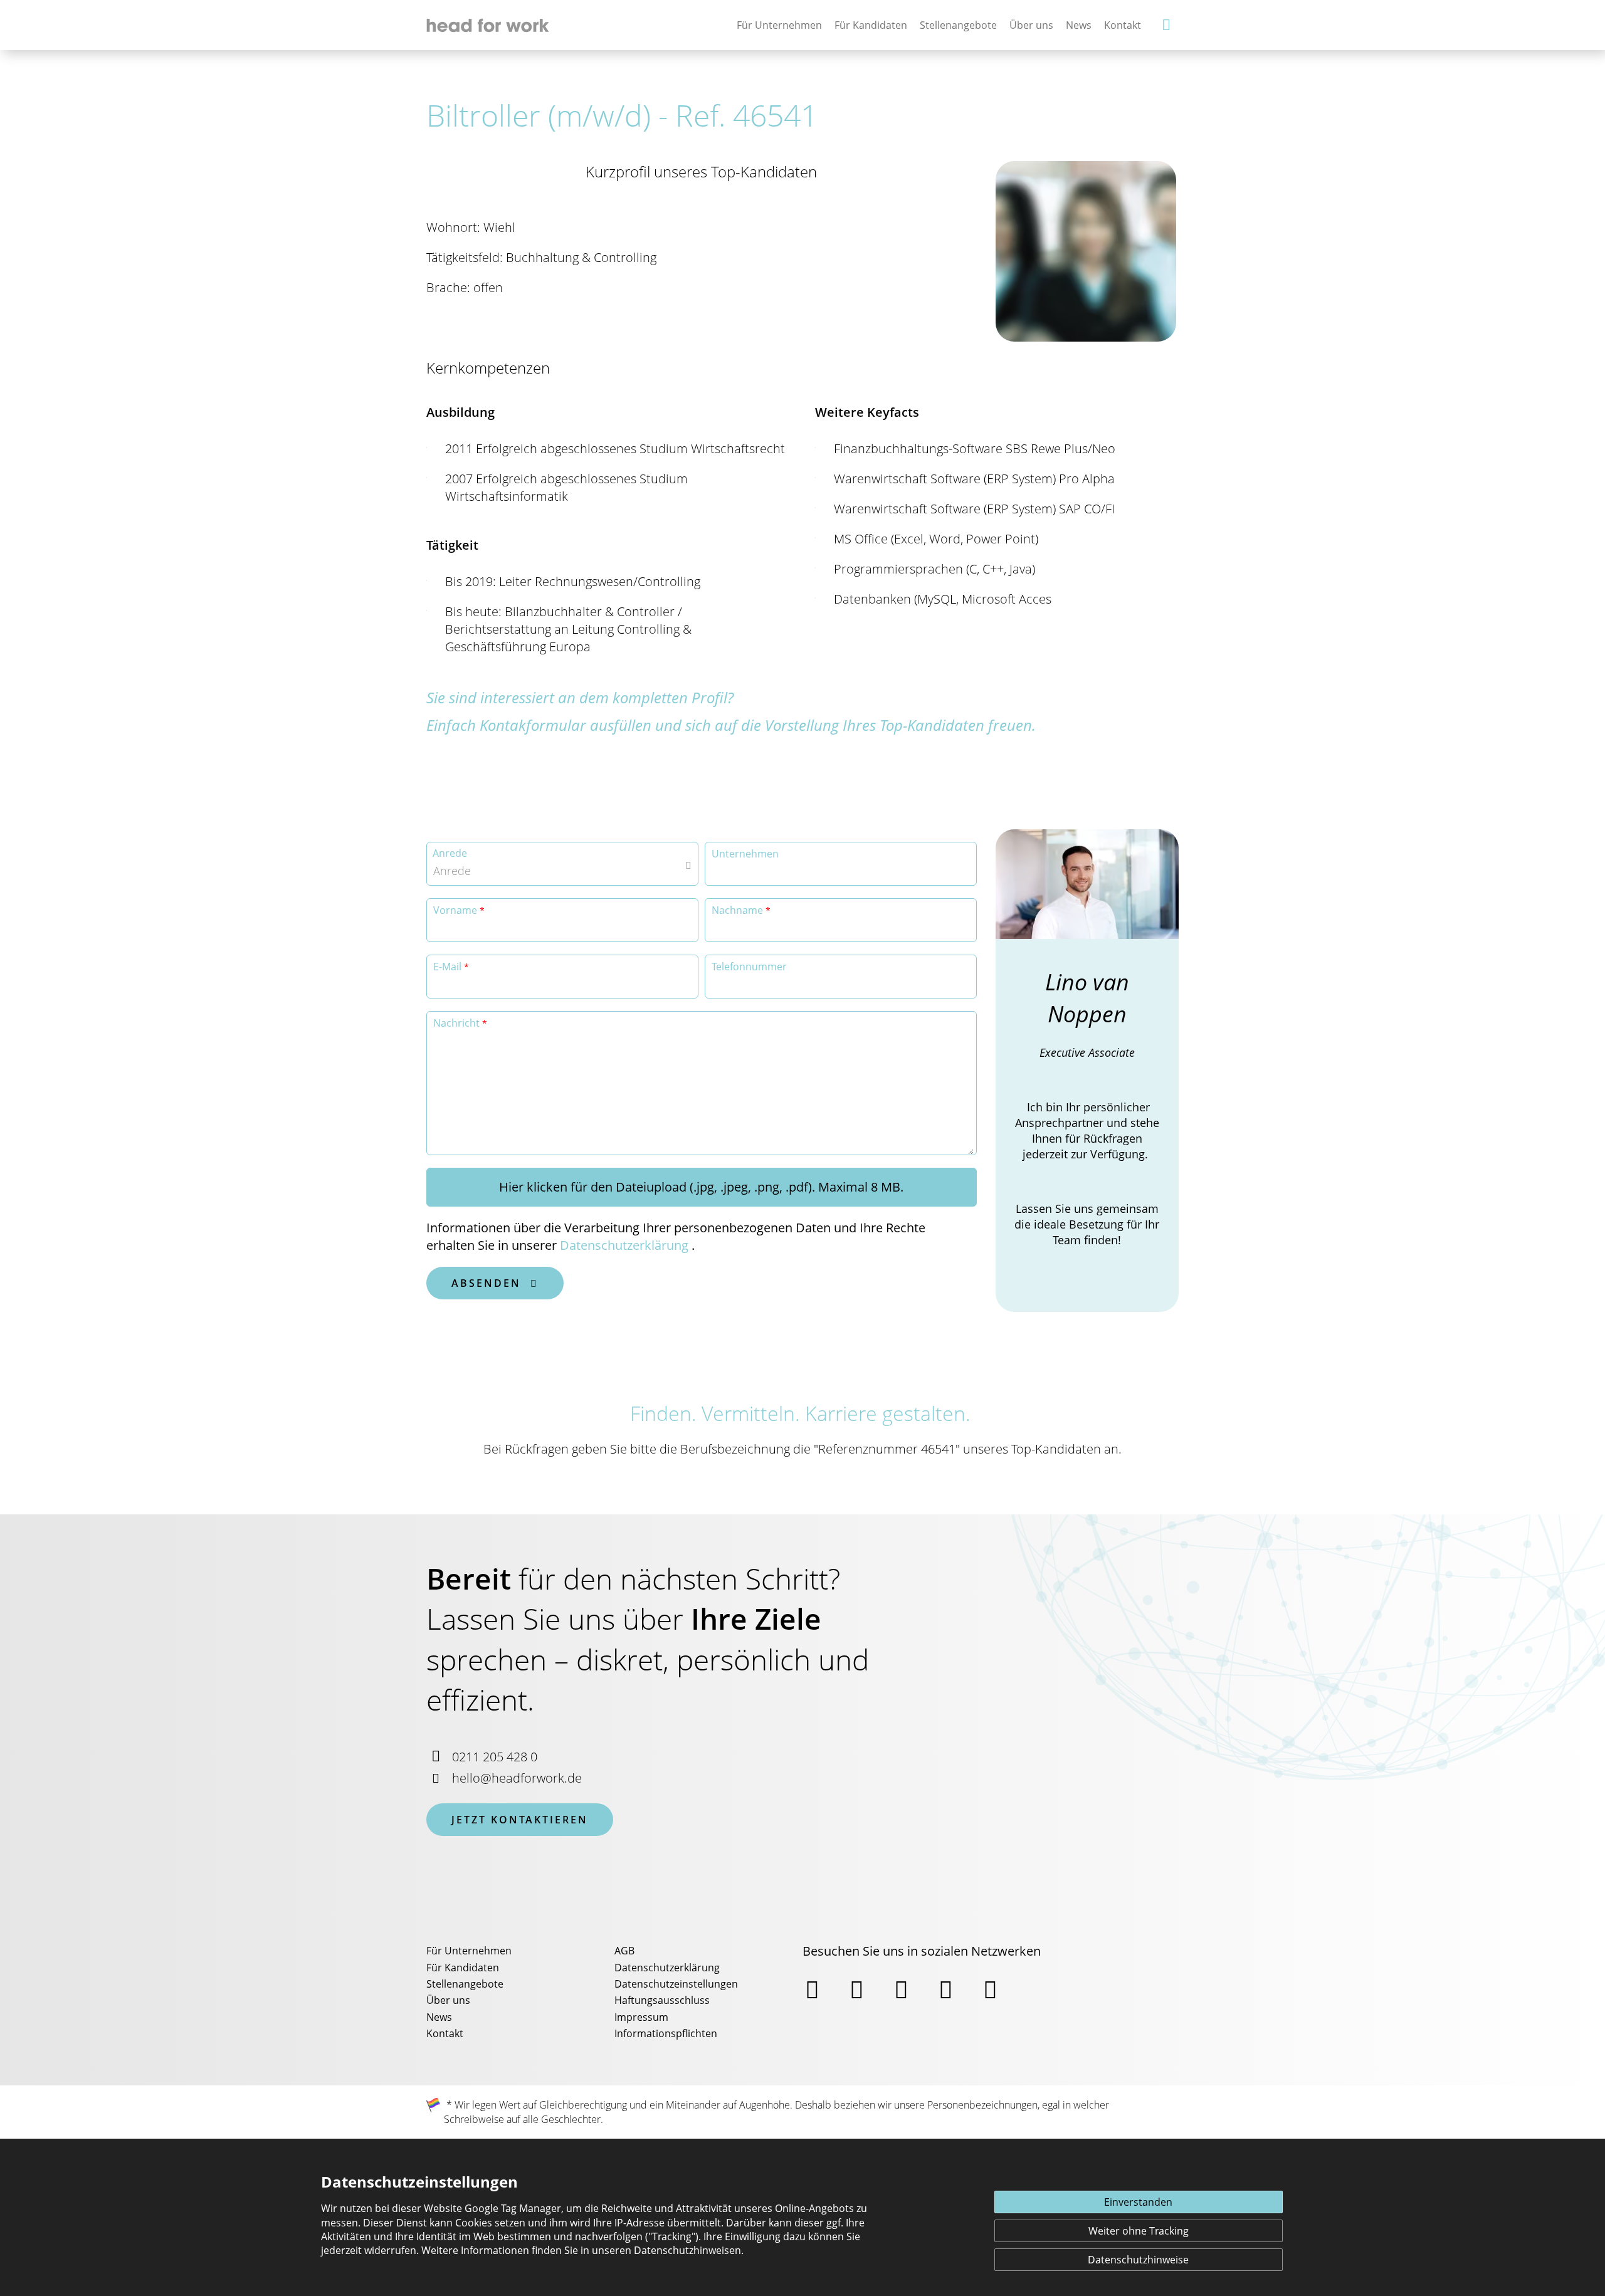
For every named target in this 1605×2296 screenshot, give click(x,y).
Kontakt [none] (1123, 25)
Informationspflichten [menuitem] (666, 2033)
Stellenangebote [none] (958, 25)
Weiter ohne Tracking (1139, 2231)
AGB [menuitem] (624, 1951)
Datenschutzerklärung (624, 1245)
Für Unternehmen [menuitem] (469, 1951)
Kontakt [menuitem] (445, 2033)
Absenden (495, 1283)
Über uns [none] (1031, 25)
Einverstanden (1138, 2202)
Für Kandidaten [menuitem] (463, 1968)
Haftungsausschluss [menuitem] (662, 2000)
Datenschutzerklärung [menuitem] (667, 1968)
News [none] (1079, 25)
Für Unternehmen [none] (779, 25)
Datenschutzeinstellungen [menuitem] (676, 1984)
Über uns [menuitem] (448, 2000)
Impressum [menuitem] (641, 2017)
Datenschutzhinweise (1138, 2260)
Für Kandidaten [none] (871, 25)
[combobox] (562, 864)
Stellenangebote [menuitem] (465, 1984)
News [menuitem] (439, 2017)
